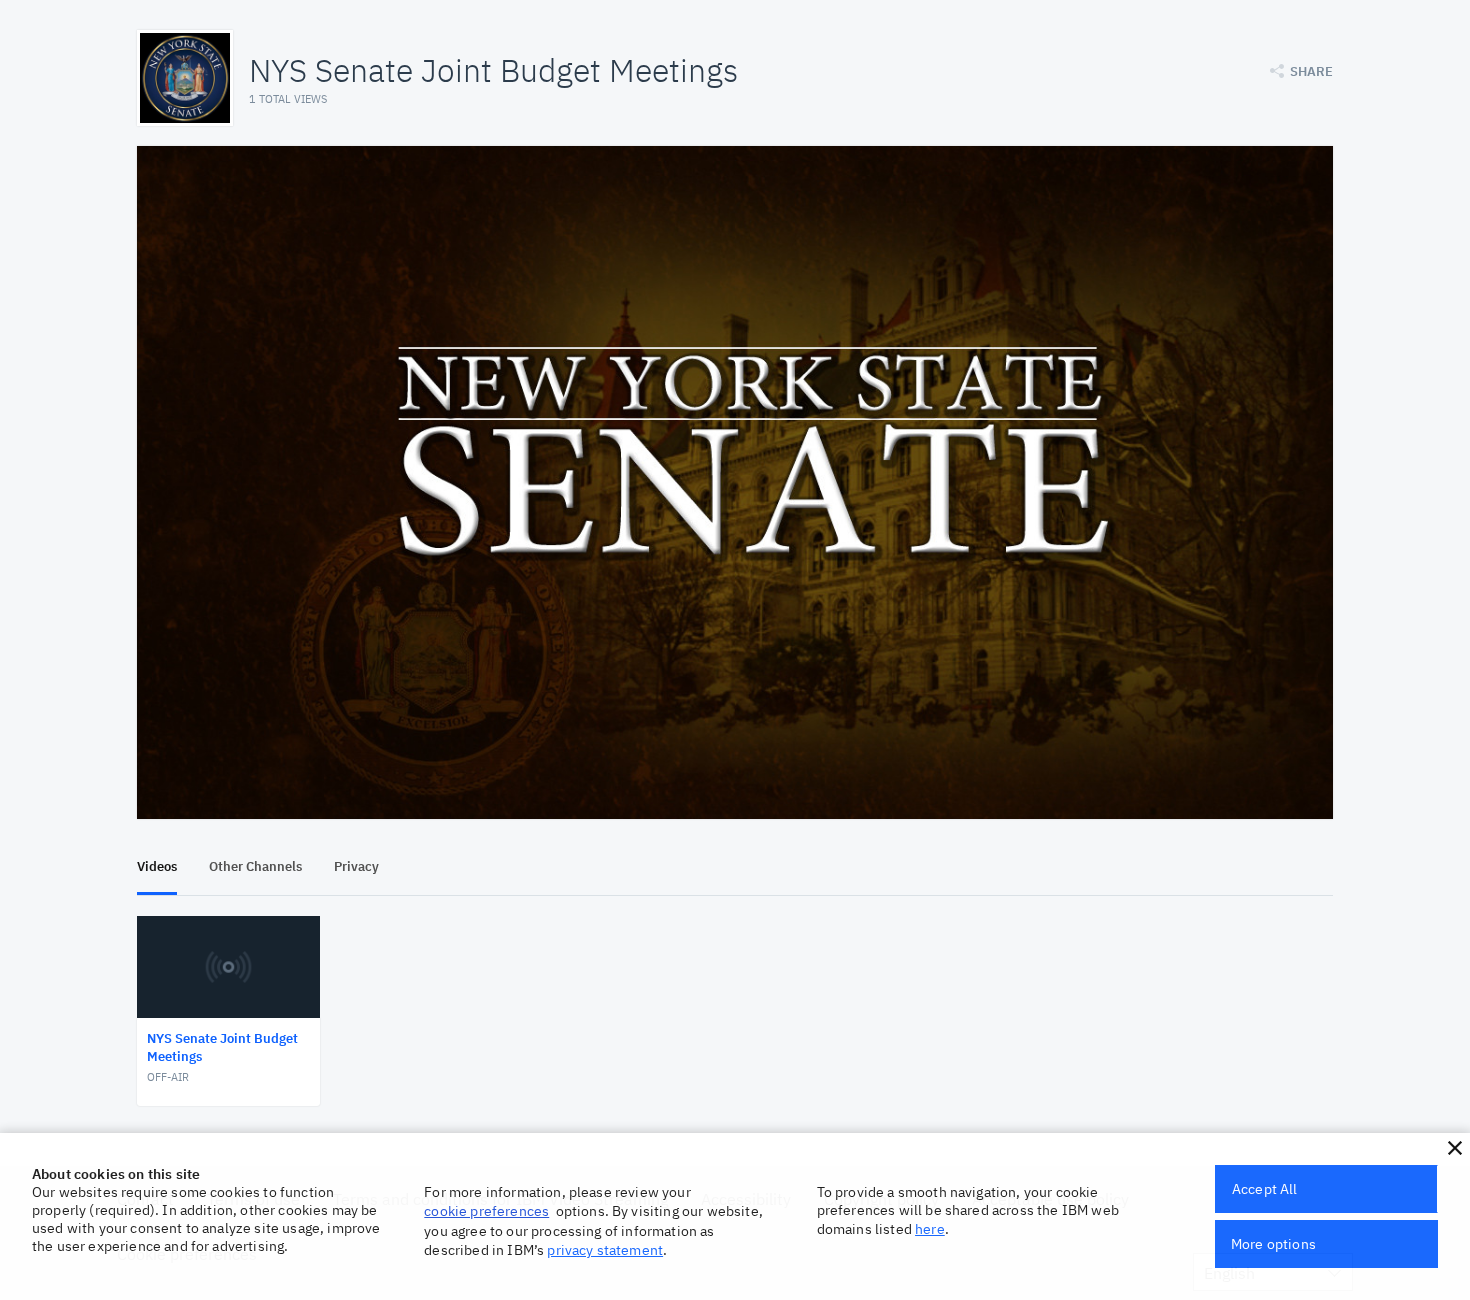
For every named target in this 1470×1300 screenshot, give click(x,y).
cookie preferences (486, 1211)
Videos (157, 866)
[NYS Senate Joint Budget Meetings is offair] (735, 482)
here (930, 1229)
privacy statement (605, 1250)
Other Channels (255, 866)
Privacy (356, 866)
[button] (1455, 1148)
